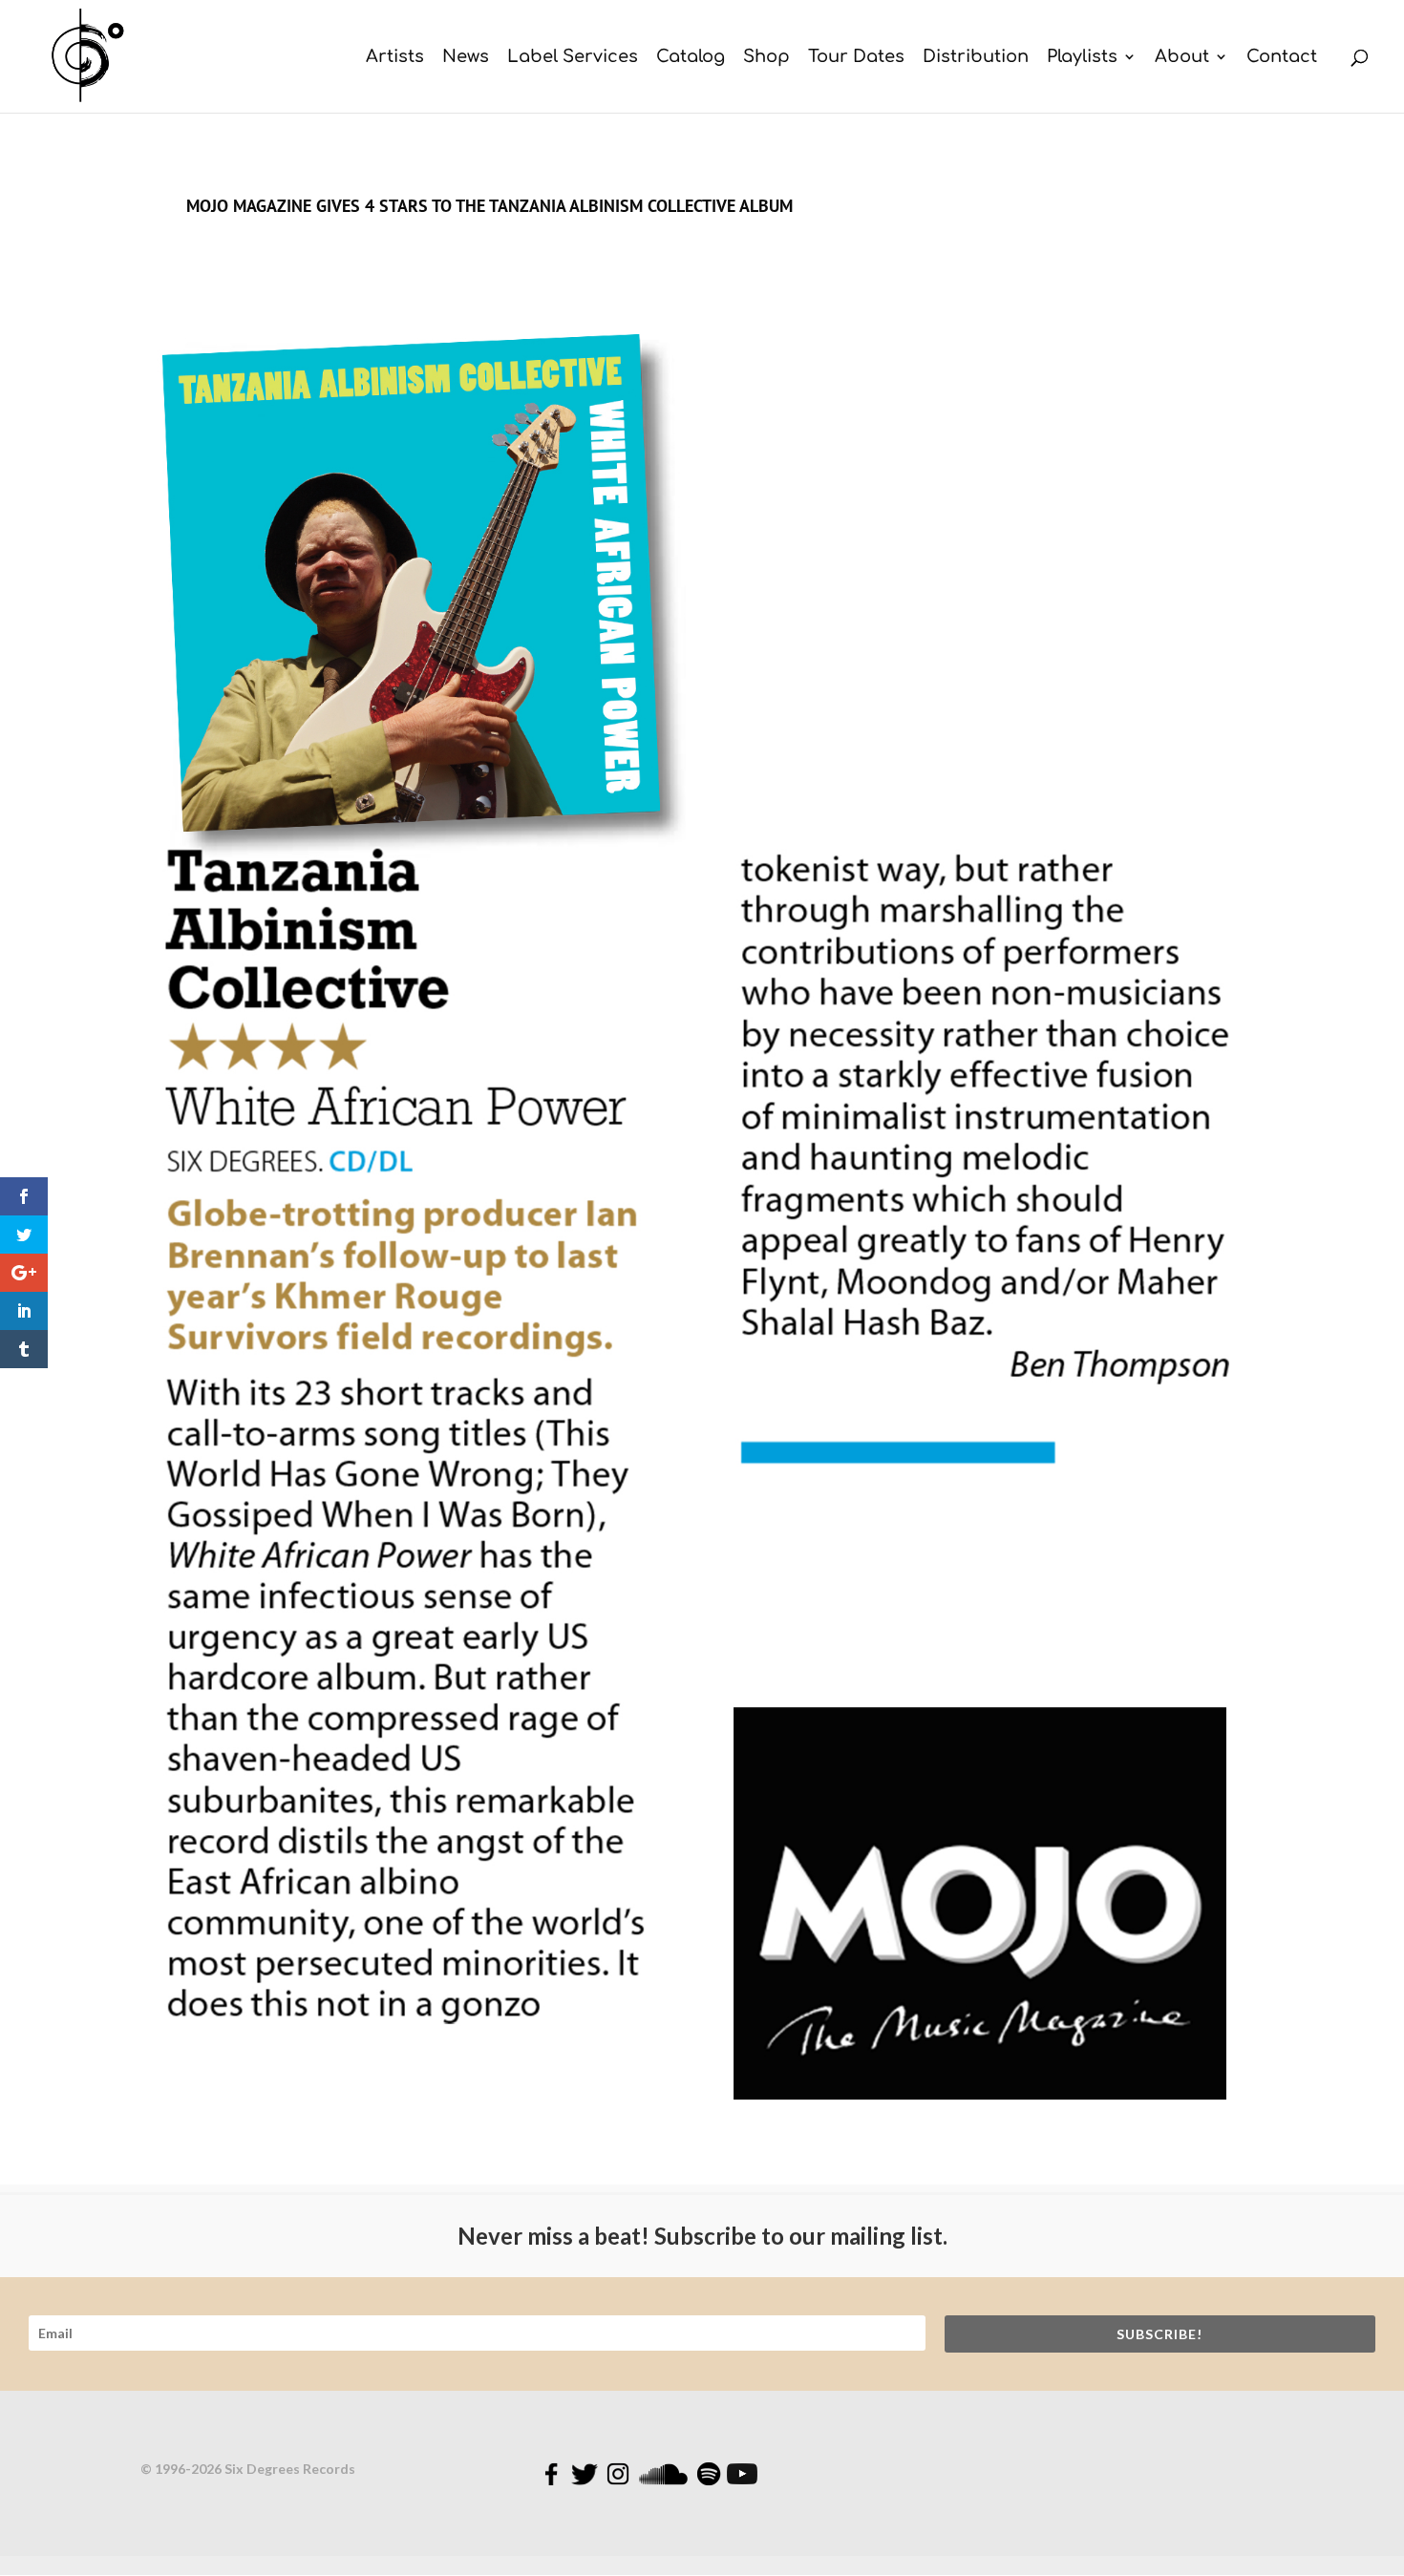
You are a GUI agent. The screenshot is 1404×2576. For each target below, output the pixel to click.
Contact (1282, 58)
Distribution (976, 58)
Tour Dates (856, 58)
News (466, 58)
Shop (766, 58)
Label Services (573, 58)
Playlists (1082, 58)
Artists (395, 58)
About (1182, 58)
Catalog (691, 58)
